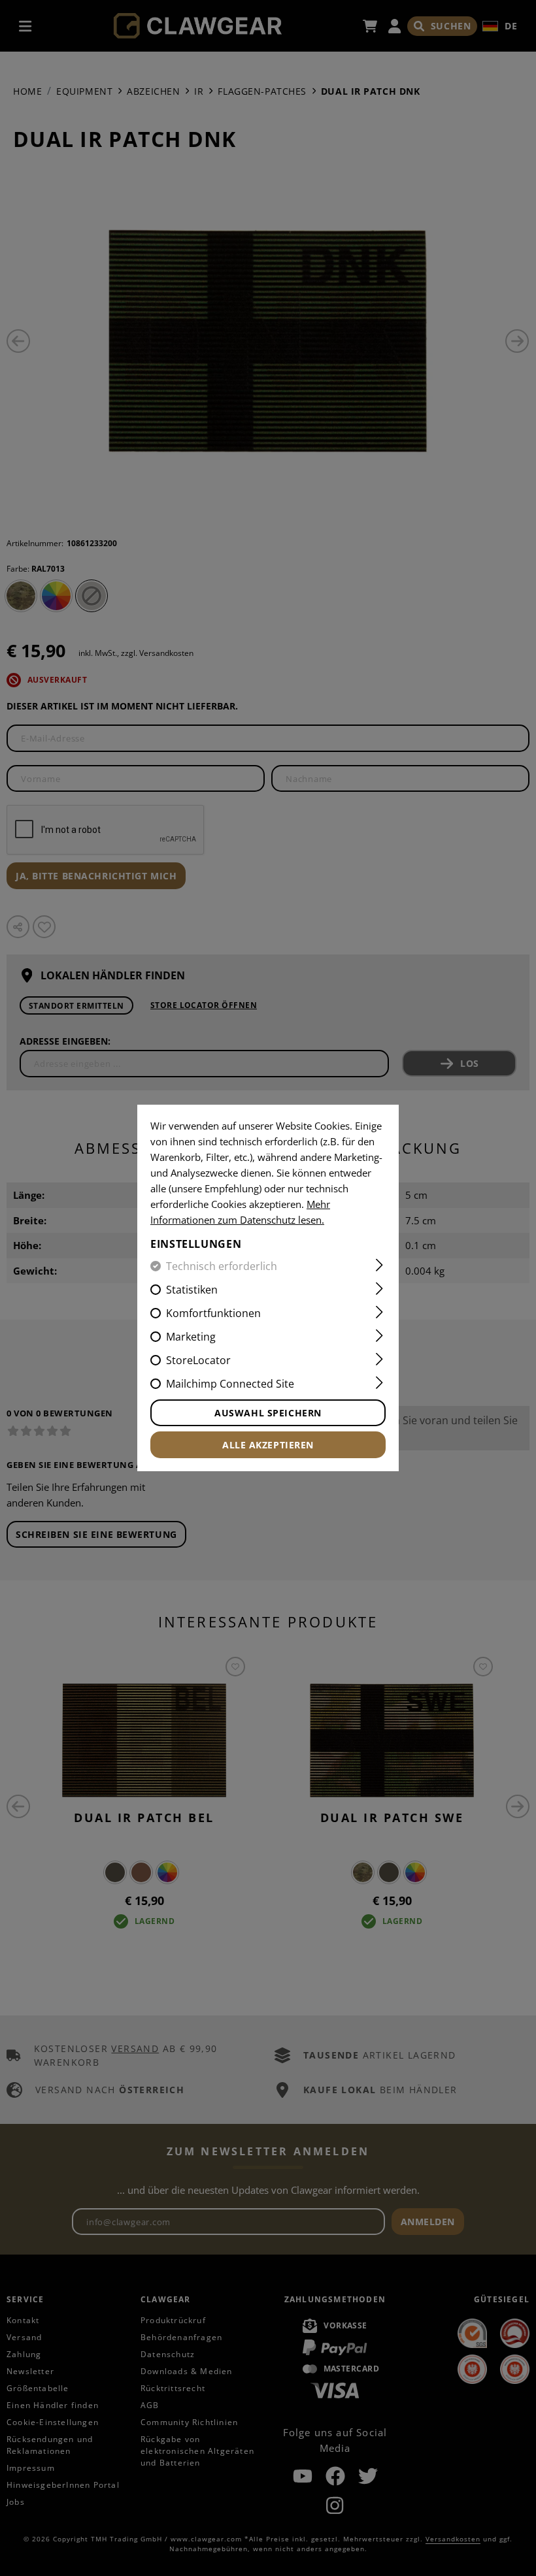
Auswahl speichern (268, 1413)
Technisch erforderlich (222, 1266)
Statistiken (192, 1290)
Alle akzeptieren (268, 1445)
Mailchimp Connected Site (230, 1384)
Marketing (191, 1337)
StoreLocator (198, 1360)
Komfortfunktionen (213, 1313)
